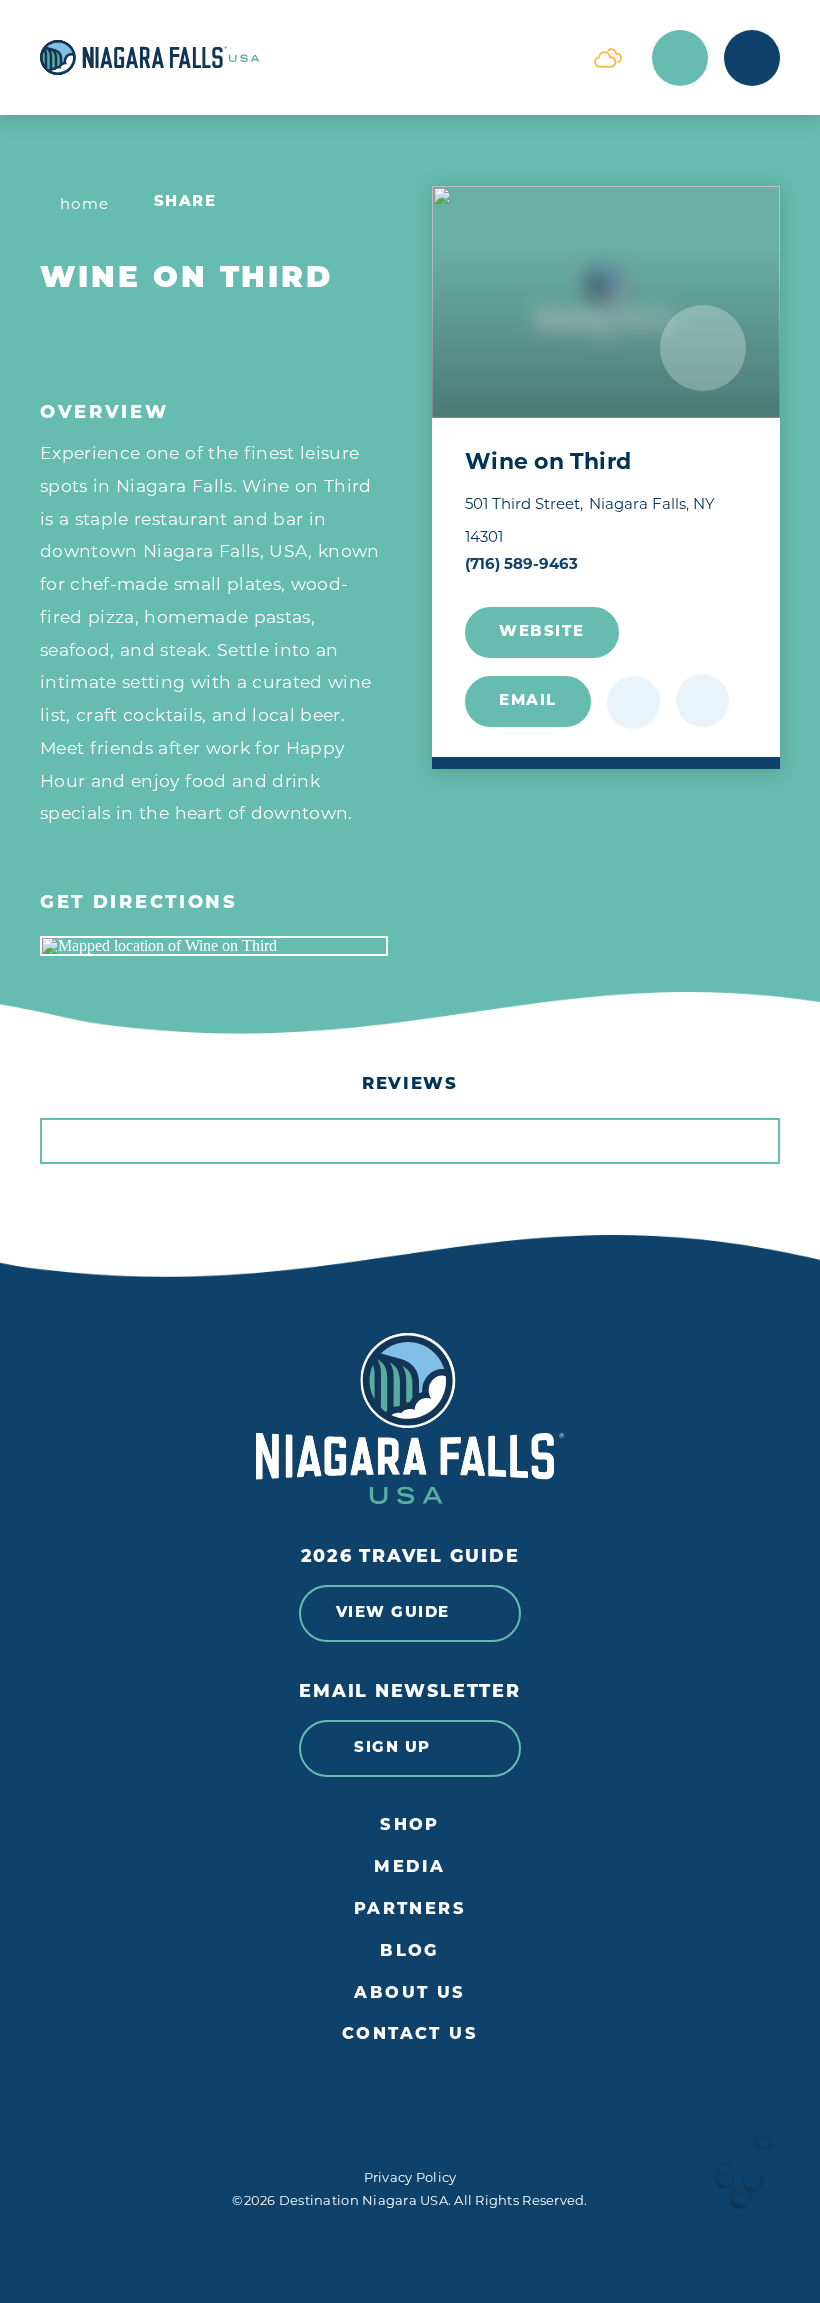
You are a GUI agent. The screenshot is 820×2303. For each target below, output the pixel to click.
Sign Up (392, 1748)
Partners (410, 1910)
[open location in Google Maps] (214, 946)
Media (409, 1868)
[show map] (702, 700)
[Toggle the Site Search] (680, 58)
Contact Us (410, 2035)
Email (528, 701)
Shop (410, 1826)
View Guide (393, 1613)
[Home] (302, 57)
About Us (410, 1994)
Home (85, 203)
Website (542, 632)
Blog (410, 1952)
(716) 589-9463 (521, 563)
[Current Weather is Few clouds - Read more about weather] (608, 58)
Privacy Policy (410, 2177)
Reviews (410, 1084)
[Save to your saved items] (633, 702)
